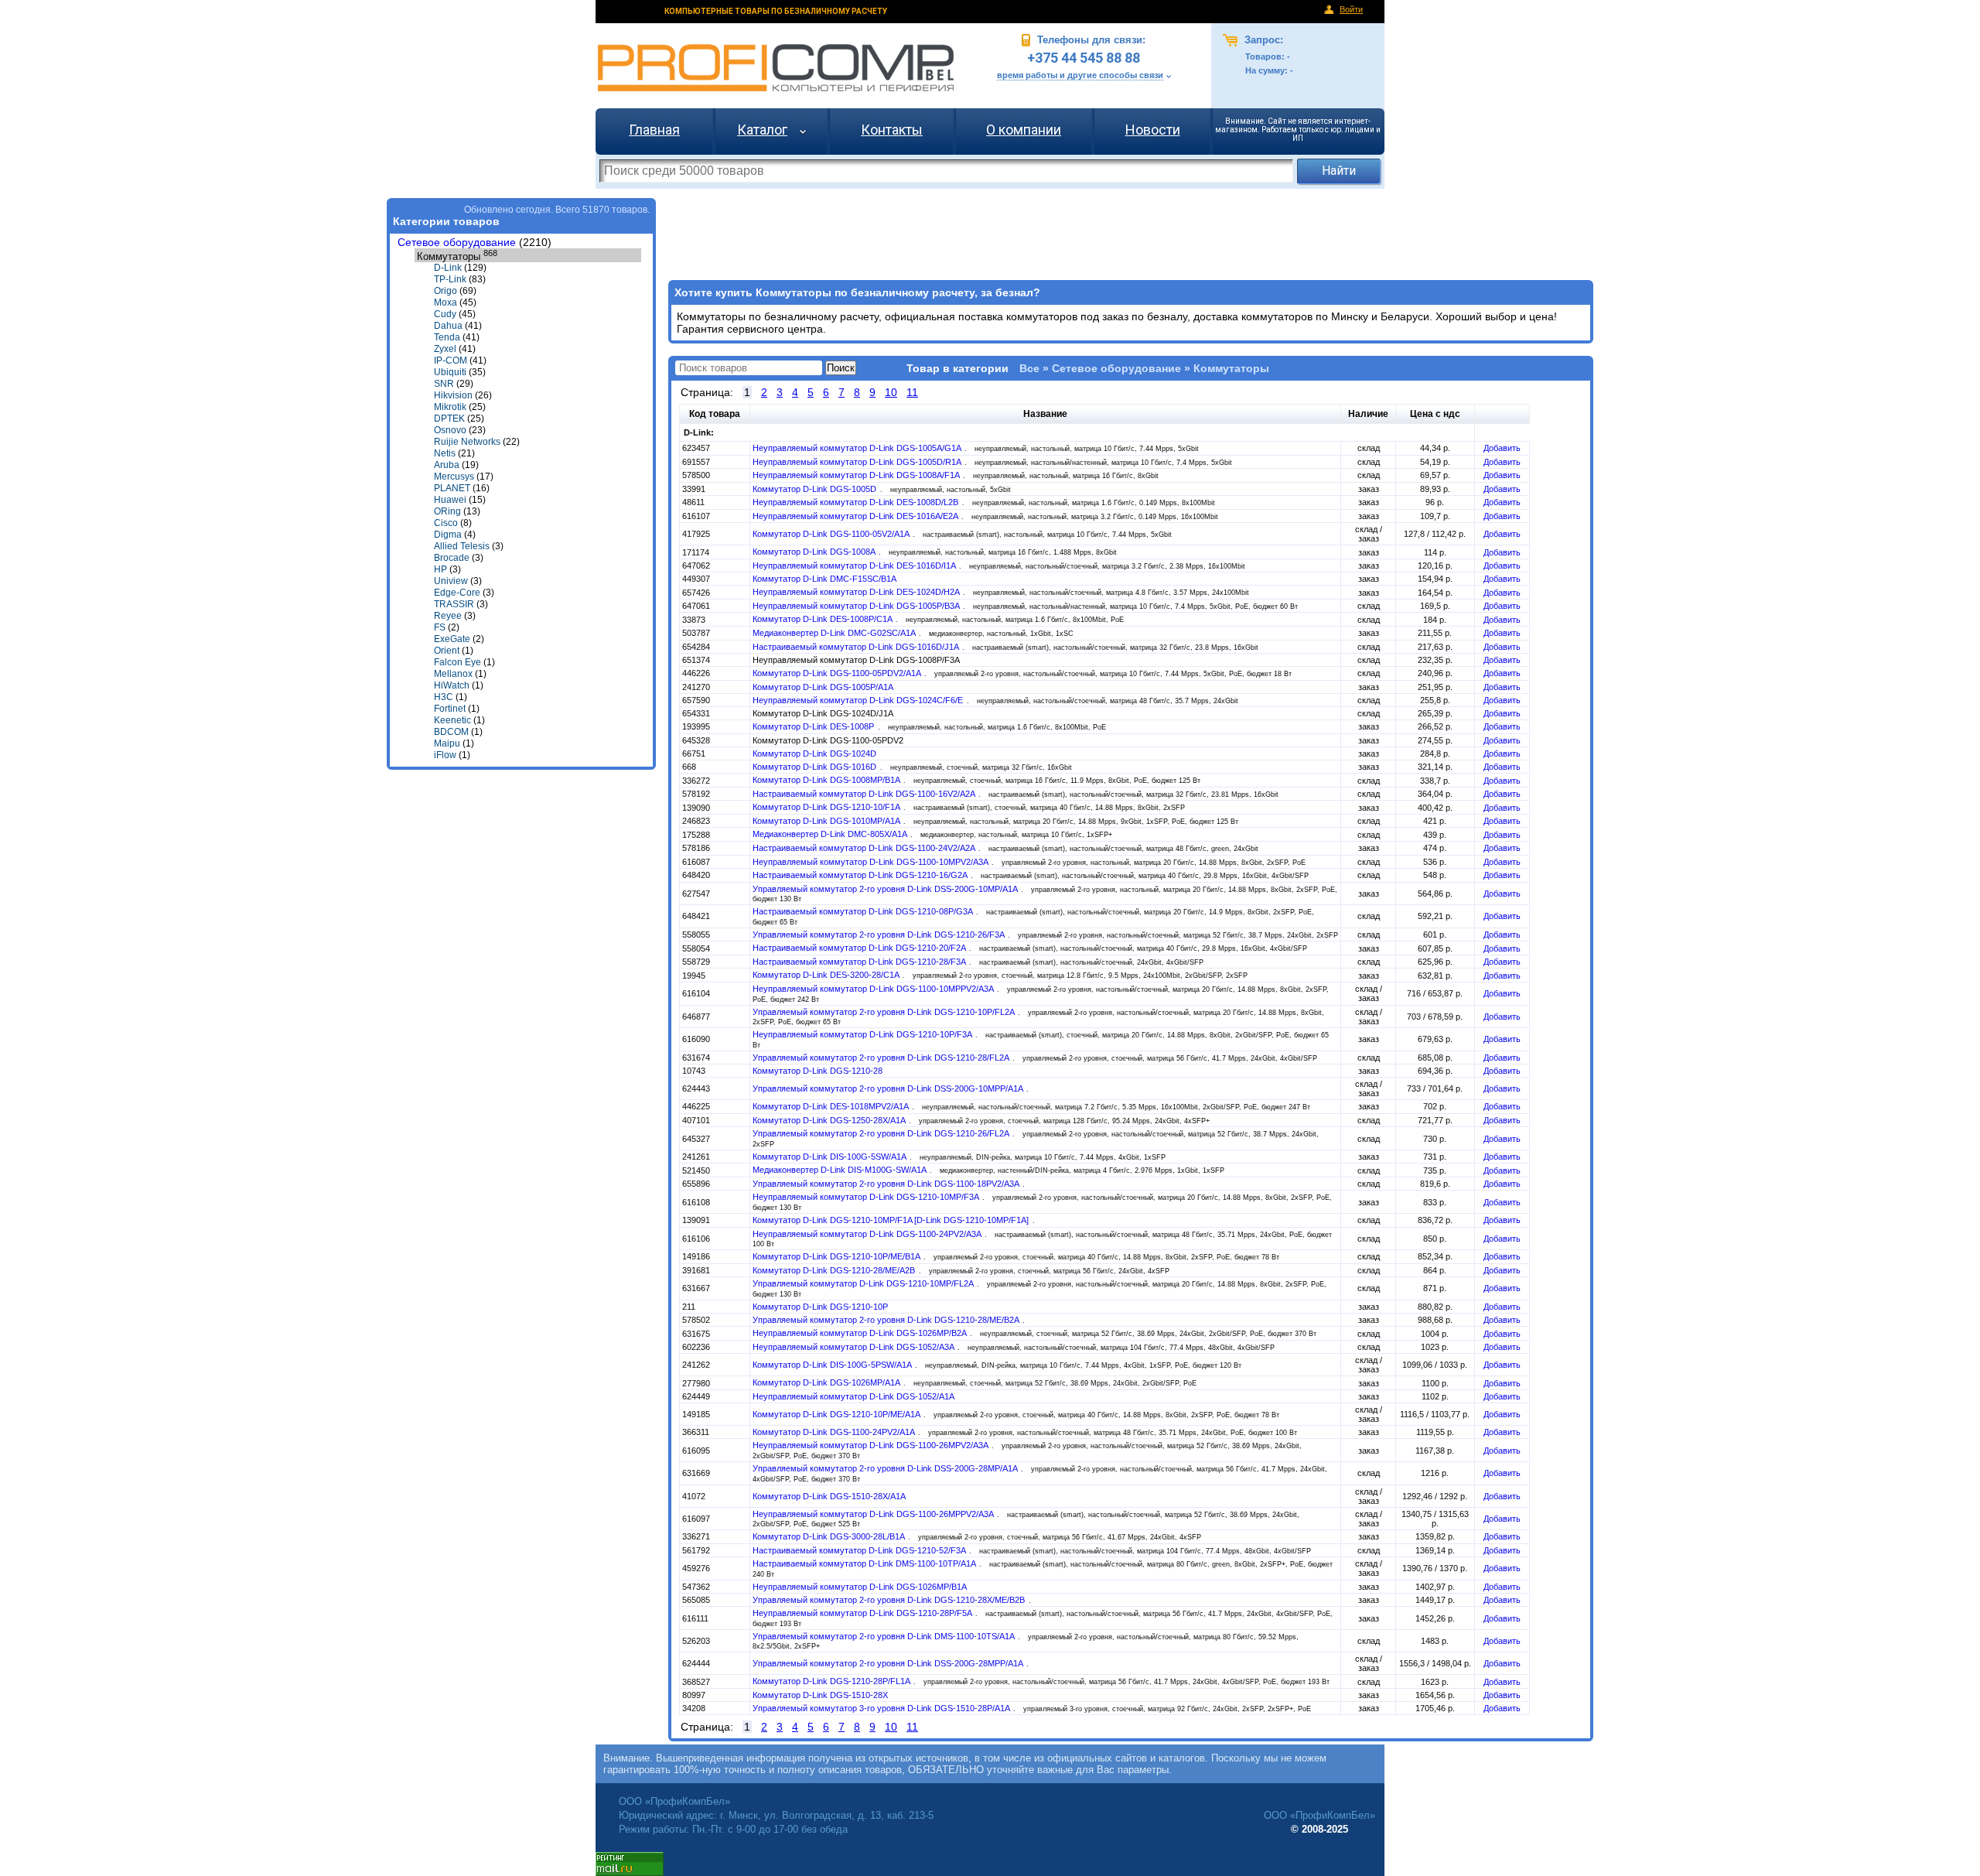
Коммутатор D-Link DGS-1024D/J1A (823, 713)
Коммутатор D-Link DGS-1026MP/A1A (827, 1382)
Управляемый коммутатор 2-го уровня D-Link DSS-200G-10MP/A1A (886, 889)
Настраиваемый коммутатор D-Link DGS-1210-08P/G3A (864, 911)
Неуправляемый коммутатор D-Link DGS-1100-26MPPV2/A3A (874, 1514)
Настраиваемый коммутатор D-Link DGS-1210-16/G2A (861, 875)
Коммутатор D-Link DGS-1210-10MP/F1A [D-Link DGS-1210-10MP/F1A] (892, 1220)
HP (440, 569)
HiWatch (452, 685)
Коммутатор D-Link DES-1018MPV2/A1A (831, 1106)
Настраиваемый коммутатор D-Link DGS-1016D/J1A (857, 647)
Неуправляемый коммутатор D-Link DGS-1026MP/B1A (860, 1587)
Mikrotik (450, 407)
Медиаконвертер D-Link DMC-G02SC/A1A (835, 633)
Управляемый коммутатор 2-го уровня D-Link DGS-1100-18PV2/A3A (887, 1184)
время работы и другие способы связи (1080, 75)
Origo (445, 291)
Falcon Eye (457, 662)
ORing (447, 511)
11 (912, 392)
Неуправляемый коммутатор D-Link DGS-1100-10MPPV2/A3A (874, 989)
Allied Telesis (462, 546)
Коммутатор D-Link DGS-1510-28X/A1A (829, 1496)
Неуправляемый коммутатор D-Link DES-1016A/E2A (856, 516)
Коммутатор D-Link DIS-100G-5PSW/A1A (833, 1365)
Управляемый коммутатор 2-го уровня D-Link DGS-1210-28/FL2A (882, 1058)
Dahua (448, 326)
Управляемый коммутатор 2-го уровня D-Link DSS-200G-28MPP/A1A (889, 1663)
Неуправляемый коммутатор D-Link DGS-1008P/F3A (856, 660)
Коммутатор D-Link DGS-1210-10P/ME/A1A (837, 1414)
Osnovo (450, 430)
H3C (444, 697)
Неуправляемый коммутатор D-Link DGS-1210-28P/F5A (863, 1613)
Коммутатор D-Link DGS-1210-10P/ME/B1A (837, 1256)
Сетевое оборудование (457, 243)
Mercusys (454, 477)
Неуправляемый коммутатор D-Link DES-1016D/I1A (855, 566)
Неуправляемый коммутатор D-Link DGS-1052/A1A (853, 1396)
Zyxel (445, 349)
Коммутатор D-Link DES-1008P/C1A (823, 619)
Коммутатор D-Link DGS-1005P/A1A (823, 687)
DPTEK (449, 419)
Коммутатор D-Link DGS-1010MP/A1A (827, 821)
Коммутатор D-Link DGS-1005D (816, 489)
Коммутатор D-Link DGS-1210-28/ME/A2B (835, 1270)
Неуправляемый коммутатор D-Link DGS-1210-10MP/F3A (867, 1197)
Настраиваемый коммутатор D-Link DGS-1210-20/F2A (860, 948)
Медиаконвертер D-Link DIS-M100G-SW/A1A (840, 1170)
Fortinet (450, 709)
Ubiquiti (450, 372)
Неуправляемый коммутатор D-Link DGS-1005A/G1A (858, 448)
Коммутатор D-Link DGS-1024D (814, 753)
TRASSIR (454, 604)
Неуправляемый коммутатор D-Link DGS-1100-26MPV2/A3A (871, 1445)
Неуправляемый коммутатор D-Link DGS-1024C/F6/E (859, 700)
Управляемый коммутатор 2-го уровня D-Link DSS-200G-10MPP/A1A (889, 1088)
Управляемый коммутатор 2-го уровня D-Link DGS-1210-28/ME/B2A (887, 1320)
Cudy (445, 314)
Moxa (445, 302)
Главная (654, 130)
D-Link (448, 268)
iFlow (445, 755)
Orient (447, 651)
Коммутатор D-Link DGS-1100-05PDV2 (828, 740)
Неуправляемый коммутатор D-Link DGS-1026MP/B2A (860, 1333)
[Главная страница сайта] (776, 68)
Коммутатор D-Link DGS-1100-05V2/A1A (832, 534)
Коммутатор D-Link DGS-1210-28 (818, 1071)
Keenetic (452, 720)
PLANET (452, 488)
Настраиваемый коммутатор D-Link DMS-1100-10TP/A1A (865, 1563)
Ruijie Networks (467, 442)
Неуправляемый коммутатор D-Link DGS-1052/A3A (854, 1347)
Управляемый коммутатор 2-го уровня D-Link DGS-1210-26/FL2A (882, 1133)
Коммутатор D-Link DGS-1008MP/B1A (827, 780)
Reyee (448, 616)
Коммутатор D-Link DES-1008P (814, 726)
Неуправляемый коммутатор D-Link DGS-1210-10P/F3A (863, 1034)
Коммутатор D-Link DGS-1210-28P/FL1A (832, 1681)
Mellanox (453, 674)
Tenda (447, 337)
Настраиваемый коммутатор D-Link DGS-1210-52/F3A (860, 1550)
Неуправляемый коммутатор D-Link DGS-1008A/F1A (857, 475)
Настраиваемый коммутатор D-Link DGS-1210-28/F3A (860, 962)
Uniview (451, 581)
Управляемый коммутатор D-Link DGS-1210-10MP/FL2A (864, 1283)
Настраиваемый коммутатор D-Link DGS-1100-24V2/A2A (865, 848)
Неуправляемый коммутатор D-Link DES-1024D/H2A (857, 592)
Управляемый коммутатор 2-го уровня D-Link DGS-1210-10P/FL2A (884, 1012)
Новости (1153, 130)
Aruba (447, 465)
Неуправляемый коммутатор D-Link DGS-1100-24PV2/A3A (868, 1234)
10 (891, 392)
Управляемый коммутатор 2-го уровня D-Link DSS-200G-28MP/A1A (886, 1468)
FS (440, 627)
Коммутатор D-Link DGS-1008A (815, 552)
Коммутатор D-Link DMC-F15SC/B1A (824, 579)
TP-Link (450, 279)
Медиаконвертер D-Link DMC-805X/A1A (831, 834)
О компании (1024, 130)
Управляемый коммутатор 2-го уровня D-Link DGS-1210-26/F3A (879, 935)
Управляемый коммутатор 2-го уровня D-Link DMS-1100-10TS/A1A (884, 1636)
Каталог (762, 130)
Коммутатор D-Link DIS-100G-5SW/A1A (830, 1157)
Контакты (892, 130)
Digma (448, 535)
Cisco (446, 523)
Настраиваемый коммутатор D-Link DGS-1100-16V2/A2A (865, 794)
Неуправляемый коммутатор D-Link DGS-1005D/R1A (858, 462)
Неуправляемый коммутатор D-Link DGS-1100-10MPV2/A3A (871, 862)
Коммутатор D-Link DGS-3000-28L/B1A (830, 1536)
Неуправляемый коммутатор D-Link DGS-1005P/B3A (857, 606)
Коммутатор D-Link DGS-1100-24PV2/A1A (835, 1432)
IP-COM (451, 361)
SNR (444, 384)
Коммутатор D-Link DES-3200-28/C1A (827, 975)
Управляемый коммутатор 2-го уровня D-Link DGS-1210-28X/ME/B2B (890, 1600)
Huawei (450, 500)
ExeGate (452, 639)
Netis (445, 453)
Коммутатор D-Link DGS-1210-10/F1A (827, 807)
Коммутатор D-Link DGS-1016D (816, 767)
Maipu (447, 743)
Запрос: (1262, 40)
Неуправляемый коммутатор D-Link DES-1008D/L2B (857, 502)
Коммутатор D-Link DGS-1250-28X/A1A (830, 1120)
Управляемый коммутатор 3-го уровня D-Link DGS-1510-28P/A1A (882, 1708)
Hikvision (453, 395)
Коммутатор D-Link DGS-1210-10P (820, 1307)
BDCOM (451, 732)
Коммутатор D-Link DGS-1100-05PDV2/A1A (838, 673)
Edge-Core (457, 593)
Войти (1351, 9)
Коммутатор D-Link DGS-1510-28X (820, 1695)
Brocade (452, 558)
